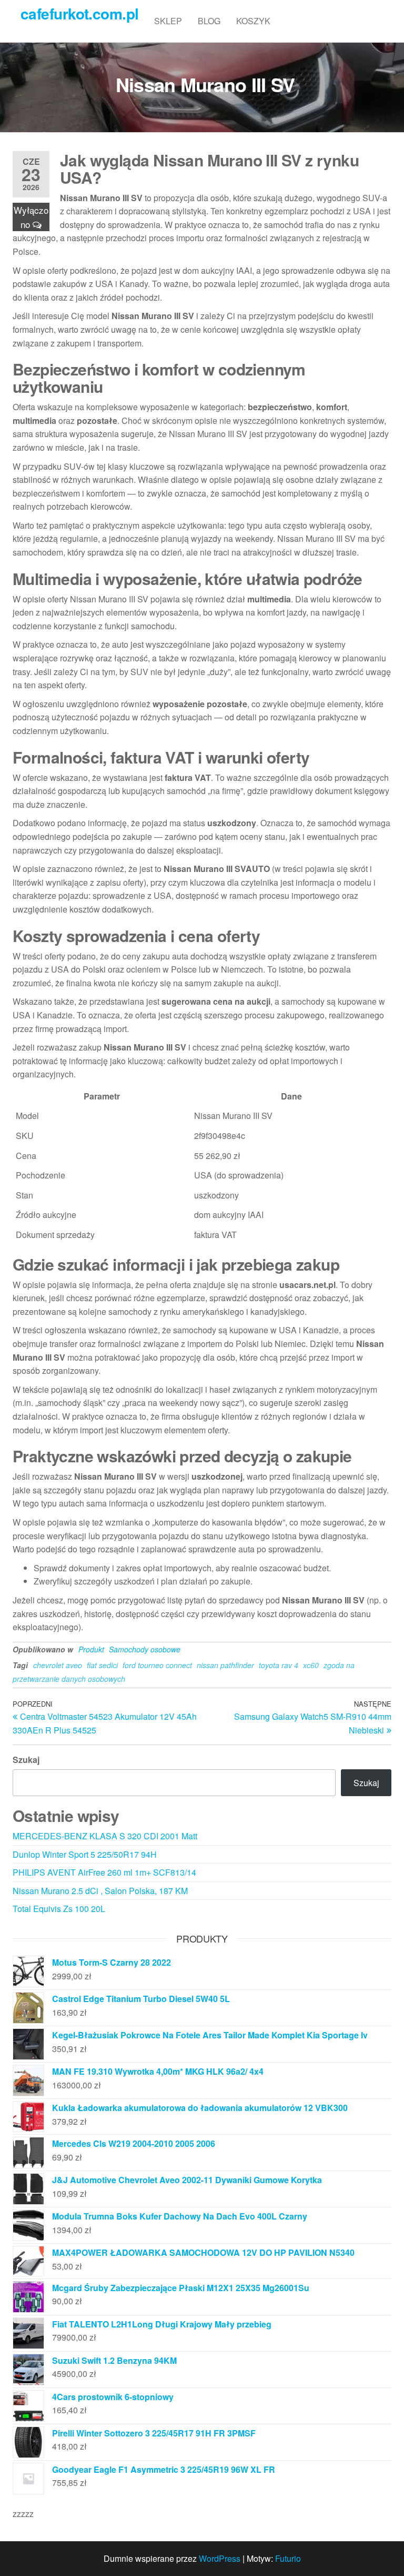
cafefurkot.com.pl (79, 13)
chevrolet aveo (58, 1665)
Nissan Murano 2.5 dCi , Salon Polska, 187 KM (100, 1891)
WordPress (220, 2558)
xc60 (311, 1665)
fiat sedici (102, 1665)
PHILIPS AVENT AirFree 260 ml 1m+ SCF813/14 (104, 1872)
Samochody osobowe (145, 1649)
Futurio (288, 2558)
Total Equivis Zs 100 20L (59, 1909)
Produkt (91, 1649)
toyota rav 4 (279, 1665)
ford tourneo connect (157, 1665)
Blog (209, 21)
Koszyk (253, 21)
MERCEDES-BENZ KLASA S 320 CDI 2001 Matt (105, 1836)
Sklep (168, 21)
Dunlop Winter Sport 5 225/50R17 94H (85, 1854)
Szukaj (26, 1760)
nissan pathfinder (225, 1665)
